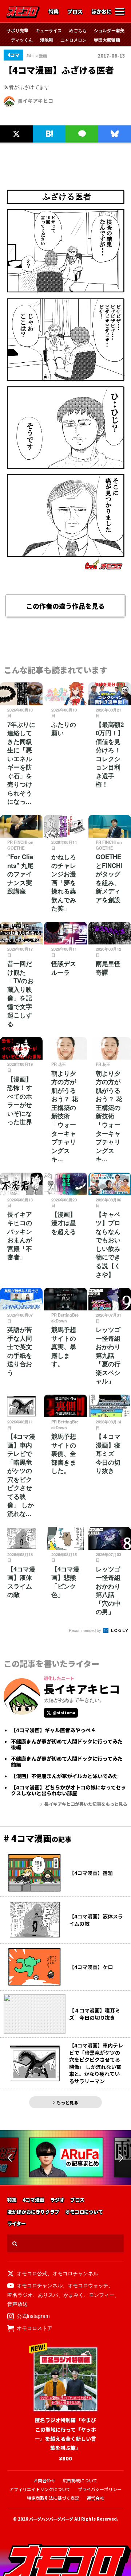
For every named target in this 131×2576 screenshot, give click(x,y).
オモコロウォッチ (88, 2285)
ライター (17, 2224)
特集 (53, 12)
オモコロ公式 (32, 2273)
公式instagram (33, 2316)
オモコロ (23, 12)
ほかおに (102, 12)
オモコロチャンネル (75, 2273)
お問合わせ (44, 2480)
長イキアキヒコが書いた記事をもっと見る (86, 1804)
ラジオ (57, 2200)
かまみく (74, 2295)
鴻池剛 (47, 40)
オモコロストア (35, 2328)
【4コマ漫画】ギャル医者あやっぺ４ (53, 1730)
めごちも (78, 30)
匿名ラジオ (20, 2295)
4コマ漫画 (33, 2200)
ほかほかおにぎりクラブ (33, 2212)
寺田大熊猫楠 (107, 40)
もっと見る (67, 2102)
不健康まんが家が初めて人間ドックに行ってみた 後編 (69, 1745)
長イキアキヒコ (35, 101)
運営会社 (95, 2498)
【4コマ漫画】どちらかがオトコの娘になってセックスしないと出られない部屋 (68, 1790)
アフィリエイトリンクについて (40, 2489)
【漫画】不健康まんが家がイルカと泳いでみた (64, 1776)
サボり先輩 (17, 30)
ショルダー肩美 (109, 30)
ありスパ (48, 2295)
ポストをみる (16, 118)
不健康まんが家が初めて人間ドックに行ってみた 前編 (69, 1762)
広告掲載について (80, 2480)
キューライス (49, 30)
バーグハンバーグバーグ (51, 2519)
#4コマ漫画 (37, 56)
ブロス (75, 12)
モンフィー (102, 2295)
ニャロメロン (74, 40)
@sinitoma (64, 1713)
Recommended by (86, 1630)
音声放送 (17, 2304)
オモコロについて (84, 2212)
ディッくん (22, 40)
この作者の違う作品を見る (65, 606)
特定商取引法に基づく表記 (53, 2498)
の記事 (37, 1839)
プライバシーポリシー (100, 2489)
